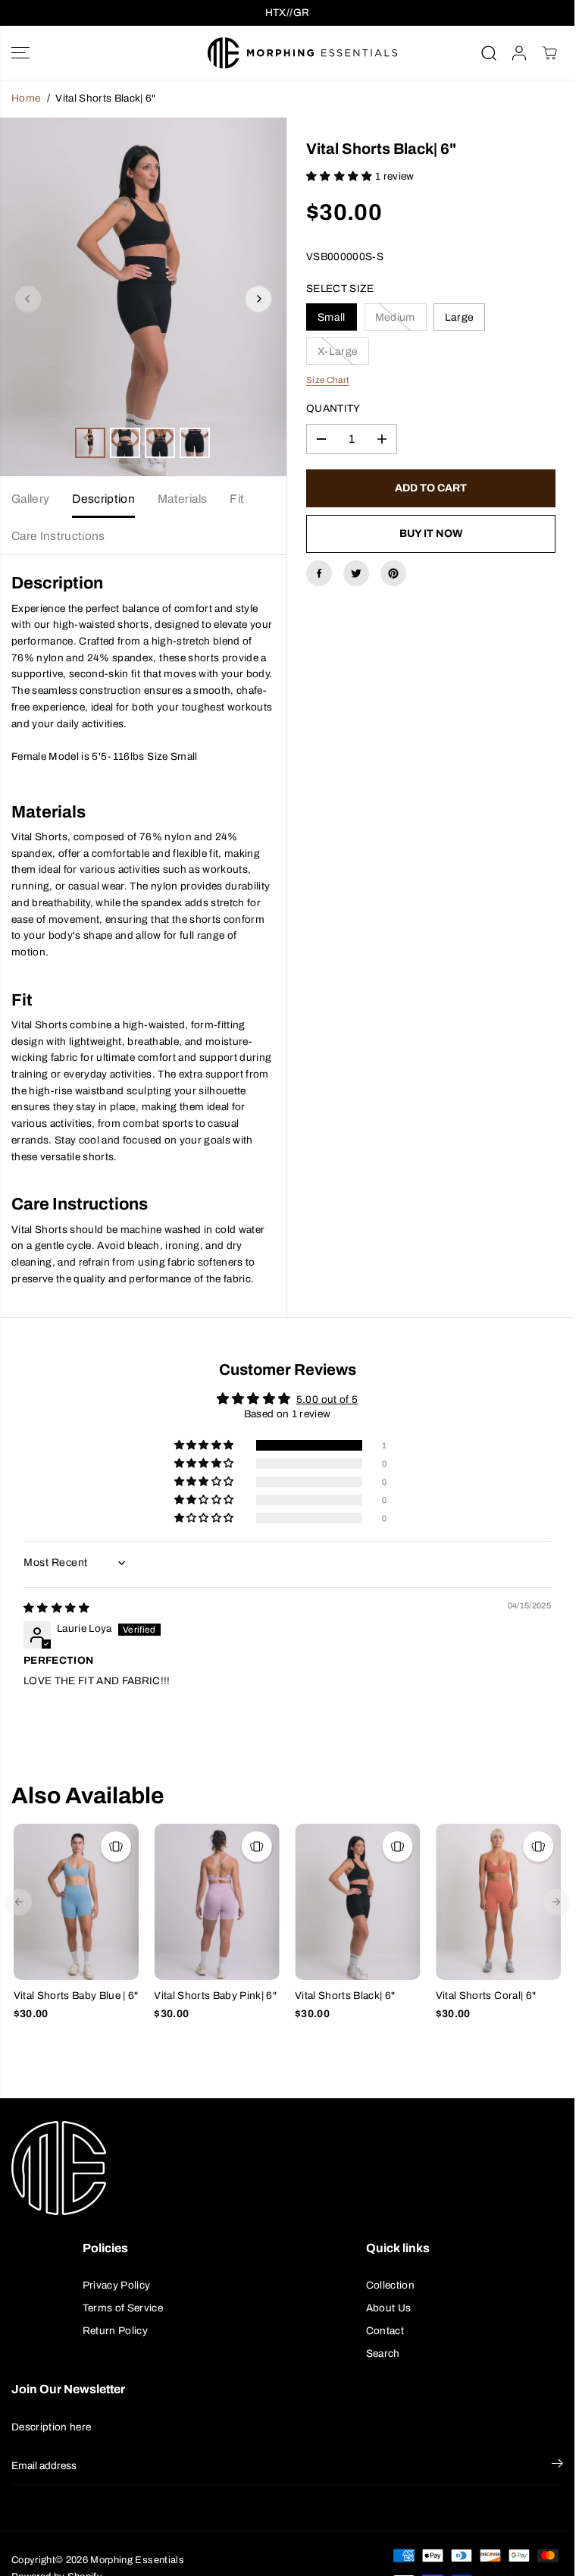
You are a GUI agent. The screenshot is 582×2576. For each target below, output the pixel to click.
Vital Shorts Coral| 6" (486, 1996)
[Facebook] (319, 573)
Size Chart (327, 380)
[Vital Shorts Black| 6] (358, 1902)
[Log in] (519, 53)
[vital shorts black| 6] (143, 297)
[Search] (489, 53)
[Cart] (549, 53)
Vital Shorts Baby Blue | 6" (76, 1996)
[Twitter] (356, 573)
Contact (385, 2331)
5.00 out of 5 (327, 1399)
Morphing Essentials (137, 2560)
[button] (20, 53)
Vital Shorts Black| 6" (345, 1996)
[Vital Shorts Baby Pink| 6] (217, 1902)
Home (26, 98)
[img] (57, 1608)
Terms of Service (123, 2308)
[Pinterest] (393, 573)
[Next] (258, 299)
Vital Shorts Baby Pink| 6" (215, 1996)
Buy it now (431, 533)
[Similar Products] (116, 1846)
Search (383, 2353)
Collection (390, 2285)
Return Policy (115, 2331)
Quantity (333, 408)
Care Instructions (58, 536)
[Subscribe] (557, 2466)
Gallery (30, 499)
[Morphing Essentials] (283, 53)
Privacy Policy (117, 2285)
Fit (237, 499)
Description (103, 499)
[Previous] (28, 299)
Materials (182, 499)
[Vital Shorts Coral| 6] (499, 1902)
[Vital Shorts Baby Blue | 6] (77, 1902)
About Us (389, 2308)
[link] (287, 2168)
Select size (340, 289)
